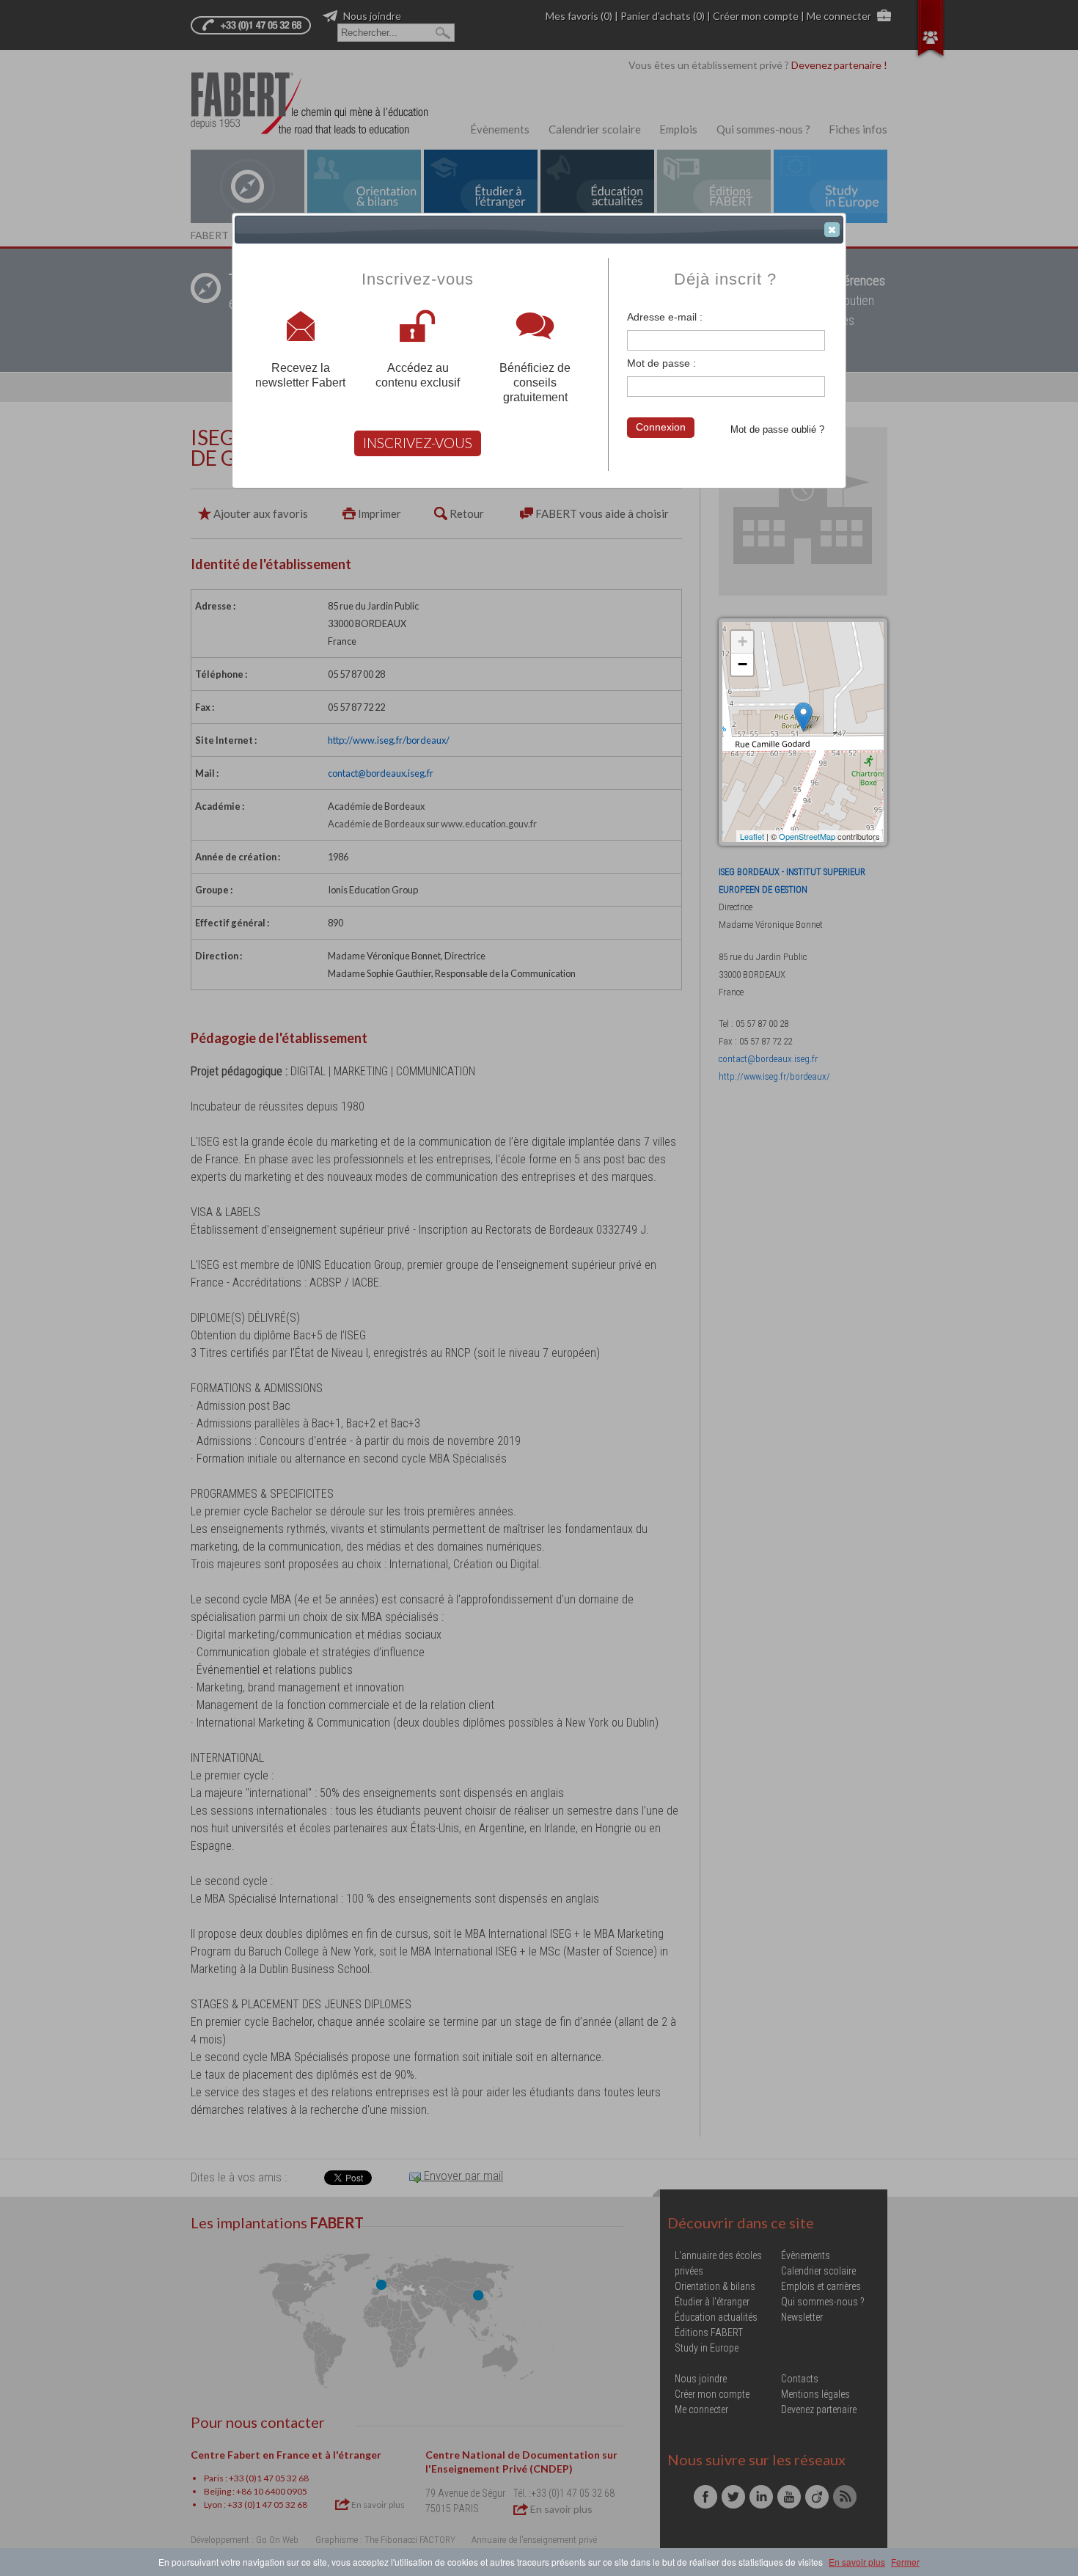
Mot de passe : (661, 363)
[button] (832, 230)
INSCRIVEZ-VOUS (418, 443)
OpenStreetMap (807, 836)
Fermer (905, 2562)
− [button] (742, 664)
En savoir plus (857, 2562)
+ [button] (742, 641)
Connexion (661, 427)
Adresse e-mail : (665, 317)
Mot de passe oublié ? (777, 429)
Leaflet (752, 836)
